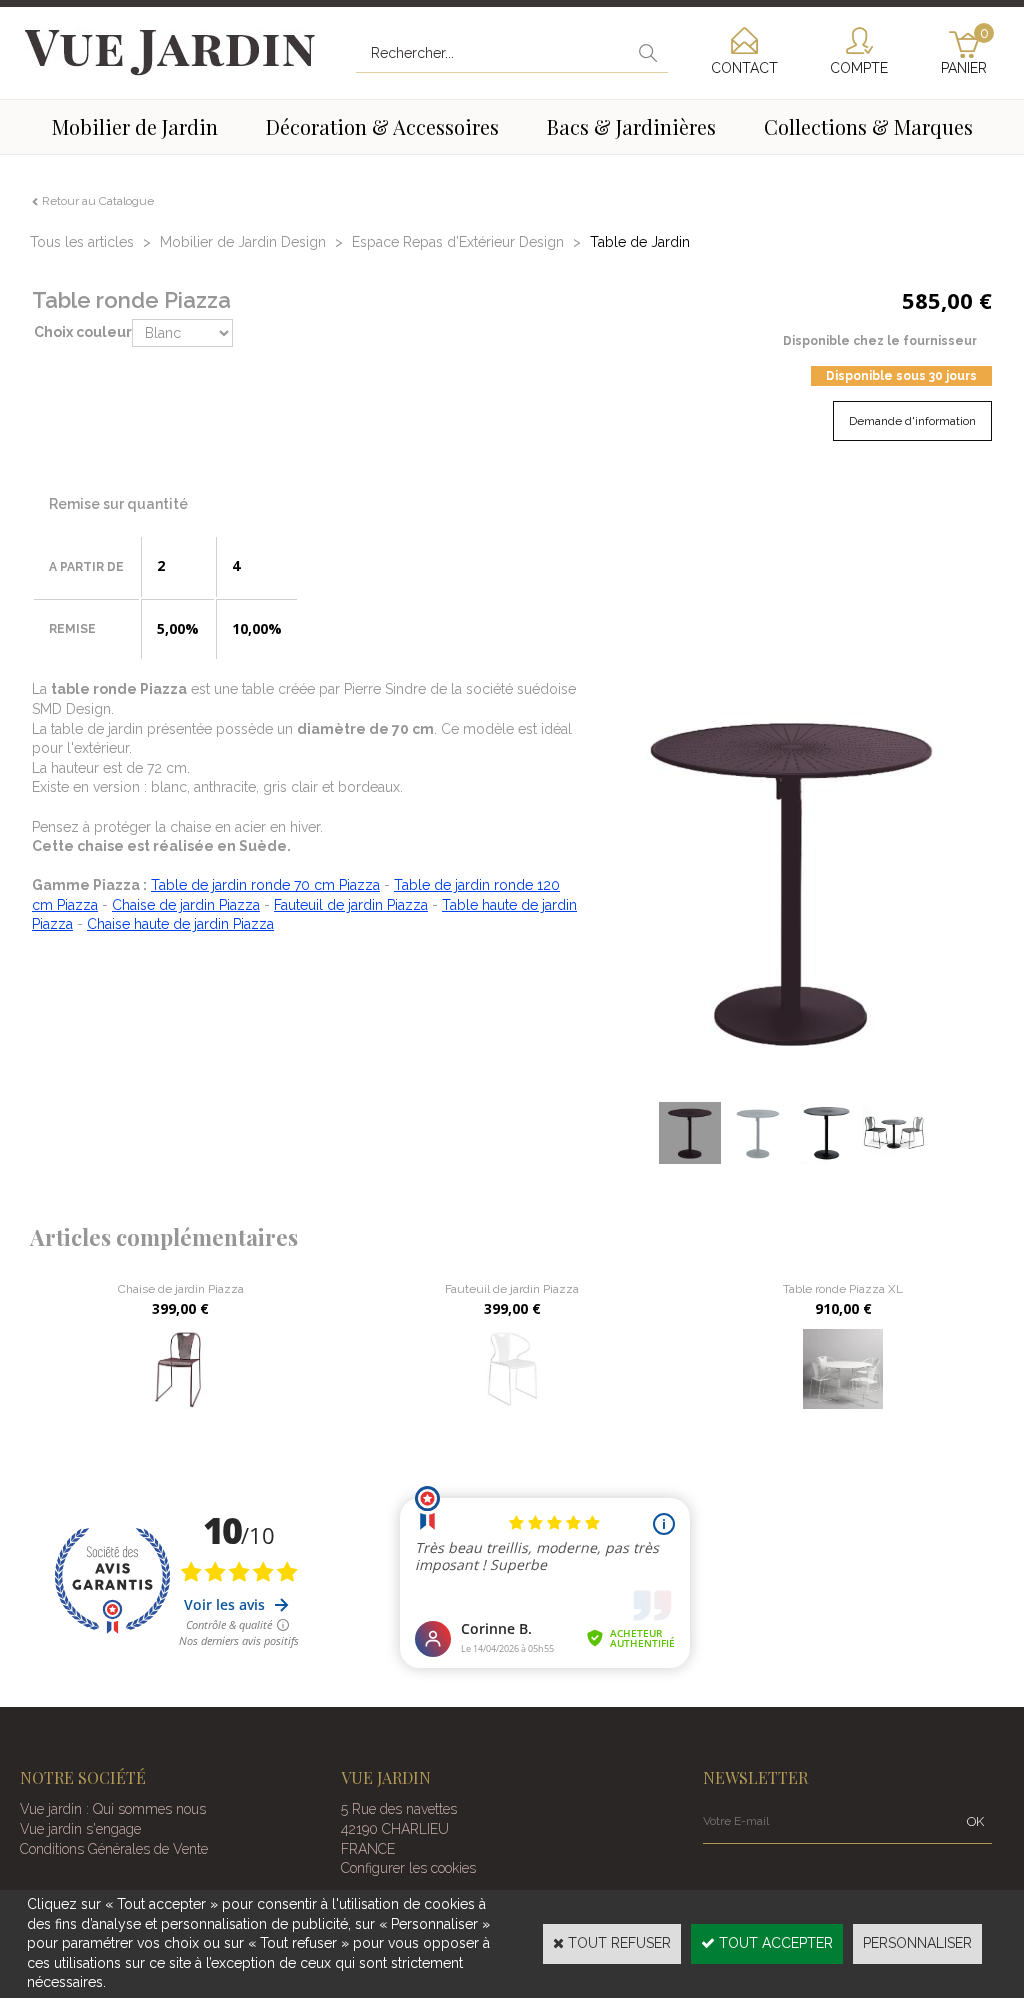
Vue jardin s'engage (80, 1829)
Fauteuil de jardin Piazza (351, 905)
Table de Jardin (640, 242)
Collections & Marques (868, 126)
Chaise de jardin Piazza (186, 905)
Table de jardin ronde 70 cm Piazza (265, 885)
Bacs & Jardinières (631, 126)
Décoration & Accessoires (382, 126)
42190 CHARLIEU (395, 1829)
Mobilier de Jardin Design (243, 242)
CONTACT (744, 68)
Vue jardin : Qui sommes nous (113, 1809)
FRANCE (368, 1849)
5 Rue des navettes (399, 1809)
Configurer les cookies (408, 1868)
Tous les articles (82, 242)
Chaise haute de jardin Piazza (180, 924)
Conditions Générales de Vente (114, 1849)
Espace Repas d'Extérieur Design (458, 242)
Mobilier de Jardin (135, 126)
